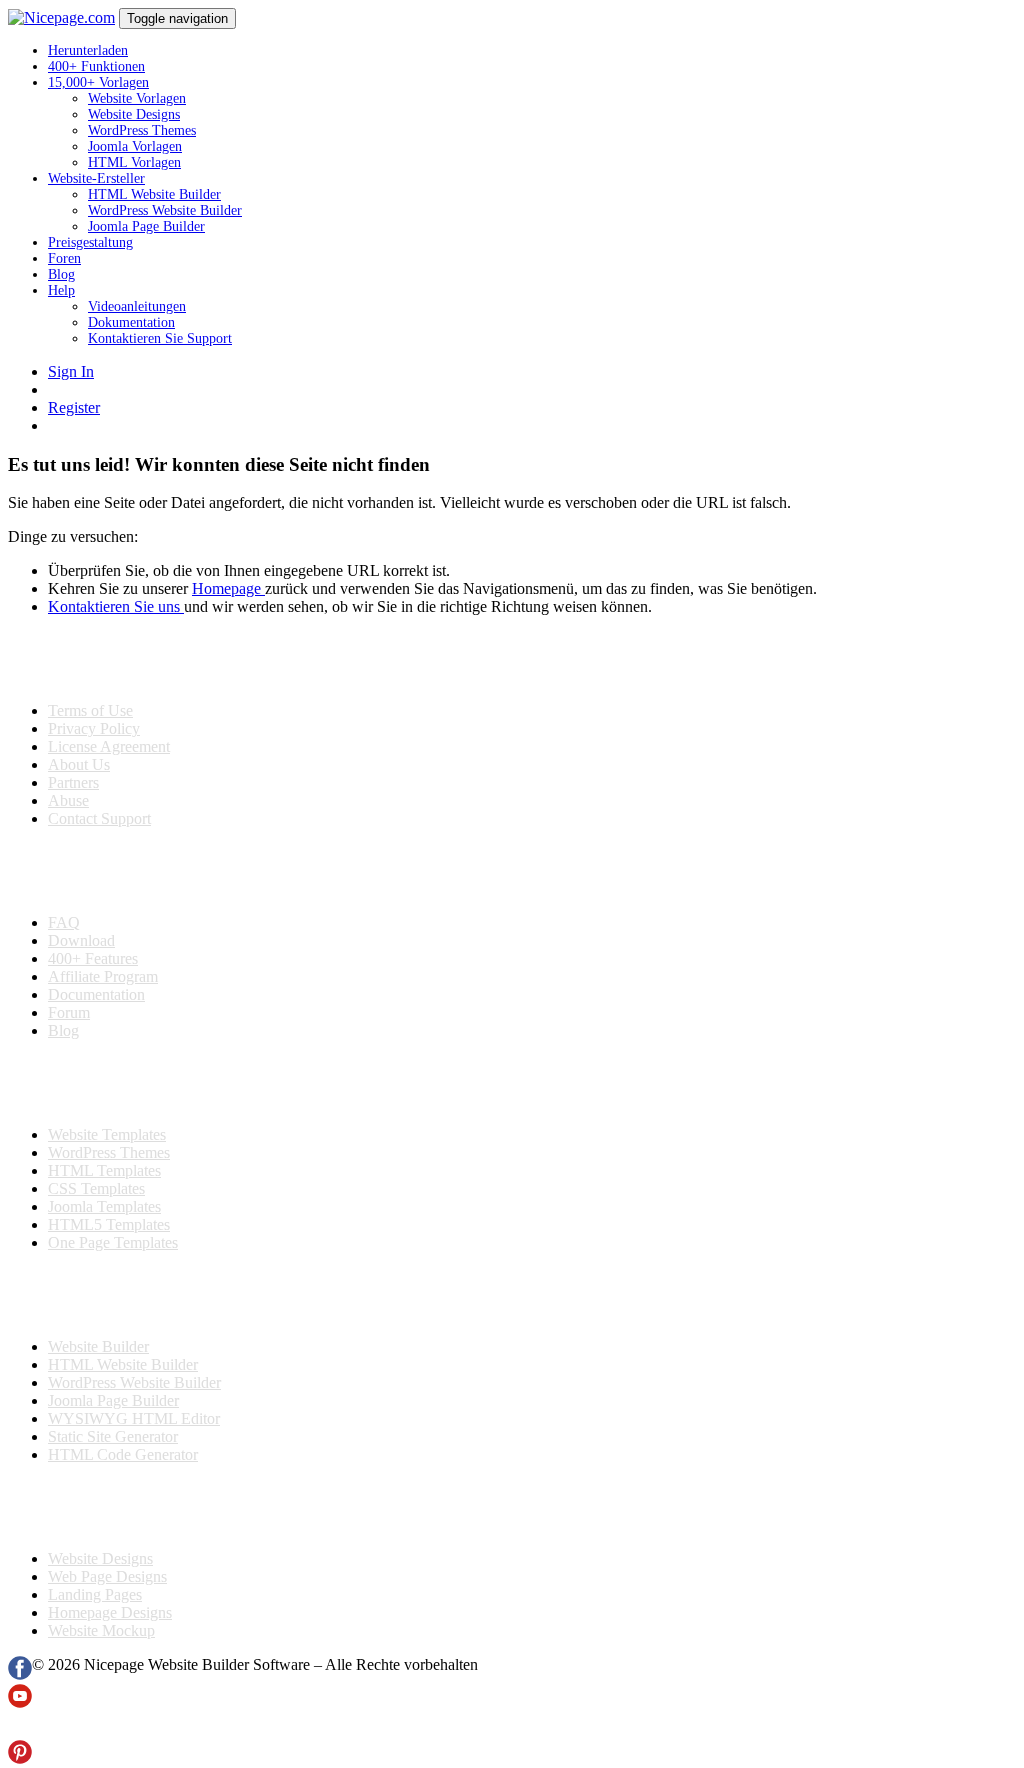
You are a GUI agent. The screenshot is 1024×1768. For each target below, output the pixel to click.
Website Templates (107, 1134)
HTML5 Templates (109, 1224)
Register (74, 407)
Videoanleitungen (137, 306)
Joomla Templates (104, 1206)
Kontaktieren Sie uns (116, 606)
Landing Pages (95, 1594)
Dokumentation (131, 322)
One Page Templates (113, 1242)
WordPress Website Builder (165, 210)
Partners (73, 782)
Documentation (96, 994)
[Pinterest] (20, 1758)
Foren (64, 258)
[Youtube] (20, 1702)
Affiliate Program (103, 976)
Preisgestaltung (90, 242)
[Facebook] (20, 1674)
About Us (79, 764)
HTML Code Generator (123, 1454)
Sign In (71, 371)
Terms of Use (90, 710)
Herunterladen (88, 50)
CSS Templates (96, 1188)
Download (81, 940)
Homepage (228, 588)
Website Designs (134, 114)
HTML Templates (104, 1170)
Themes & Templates (114, 1083)
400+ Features (93, 958)
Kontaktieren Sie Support (160, 338)
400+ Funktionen (96, 66)
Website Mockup (101, 1630)
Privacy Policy (94, 728)
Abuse (68, 800)
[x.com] (20, 1730)
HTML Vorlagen (134, 162)
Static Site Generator (113, 1436)
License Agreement (109, 746)
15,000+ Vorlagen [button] (98, 82)
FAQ (64, 922)
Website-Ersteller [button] (96, 178)
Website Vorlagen (137, 98)
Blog (61, 274)
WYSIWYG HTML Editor (134, 1418)
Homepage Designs (110, 1612)
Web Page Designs (107, 1576)
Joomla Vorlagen (135, 146)
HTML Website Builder (154, 194)
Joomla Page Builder (146, 226)
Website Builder (98, 1346)
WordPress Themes (142, 130)
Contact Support (99, 818)
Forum (69, 1012)
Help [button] (61, 290)
